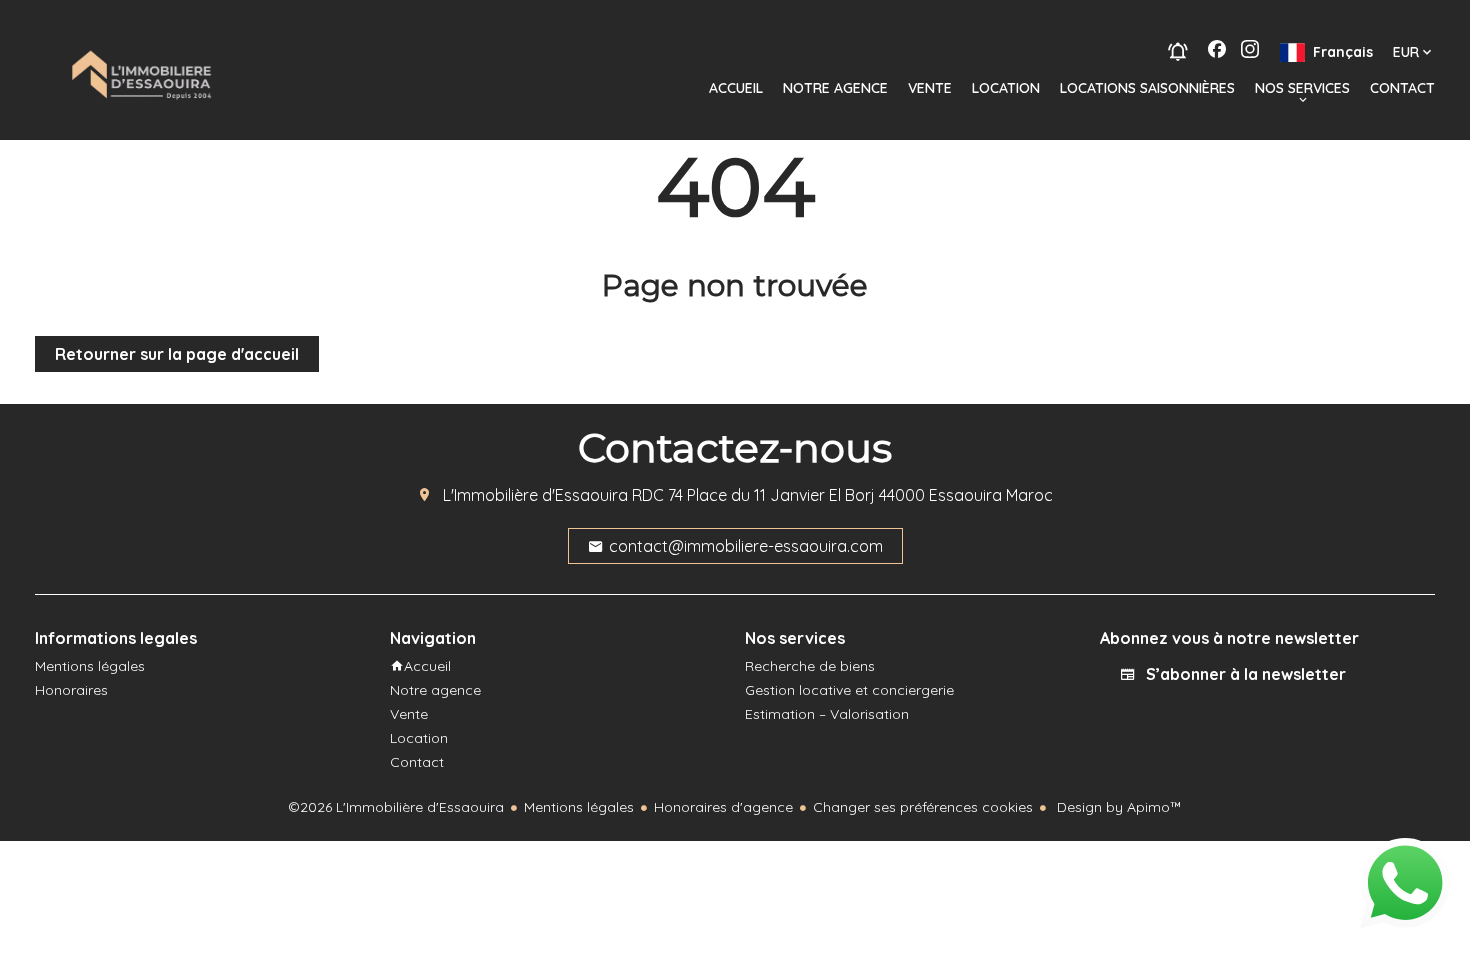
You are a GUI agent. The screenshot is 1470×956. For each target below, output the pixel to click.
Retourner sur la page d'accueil (177, 354)
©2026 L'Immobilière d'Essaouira (396, 807)
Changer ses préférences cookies (923, 807)
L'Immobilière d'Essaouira (535, 495)
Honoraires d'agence (723, 807)
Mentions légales (579, 807)
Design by (1117, 807)
